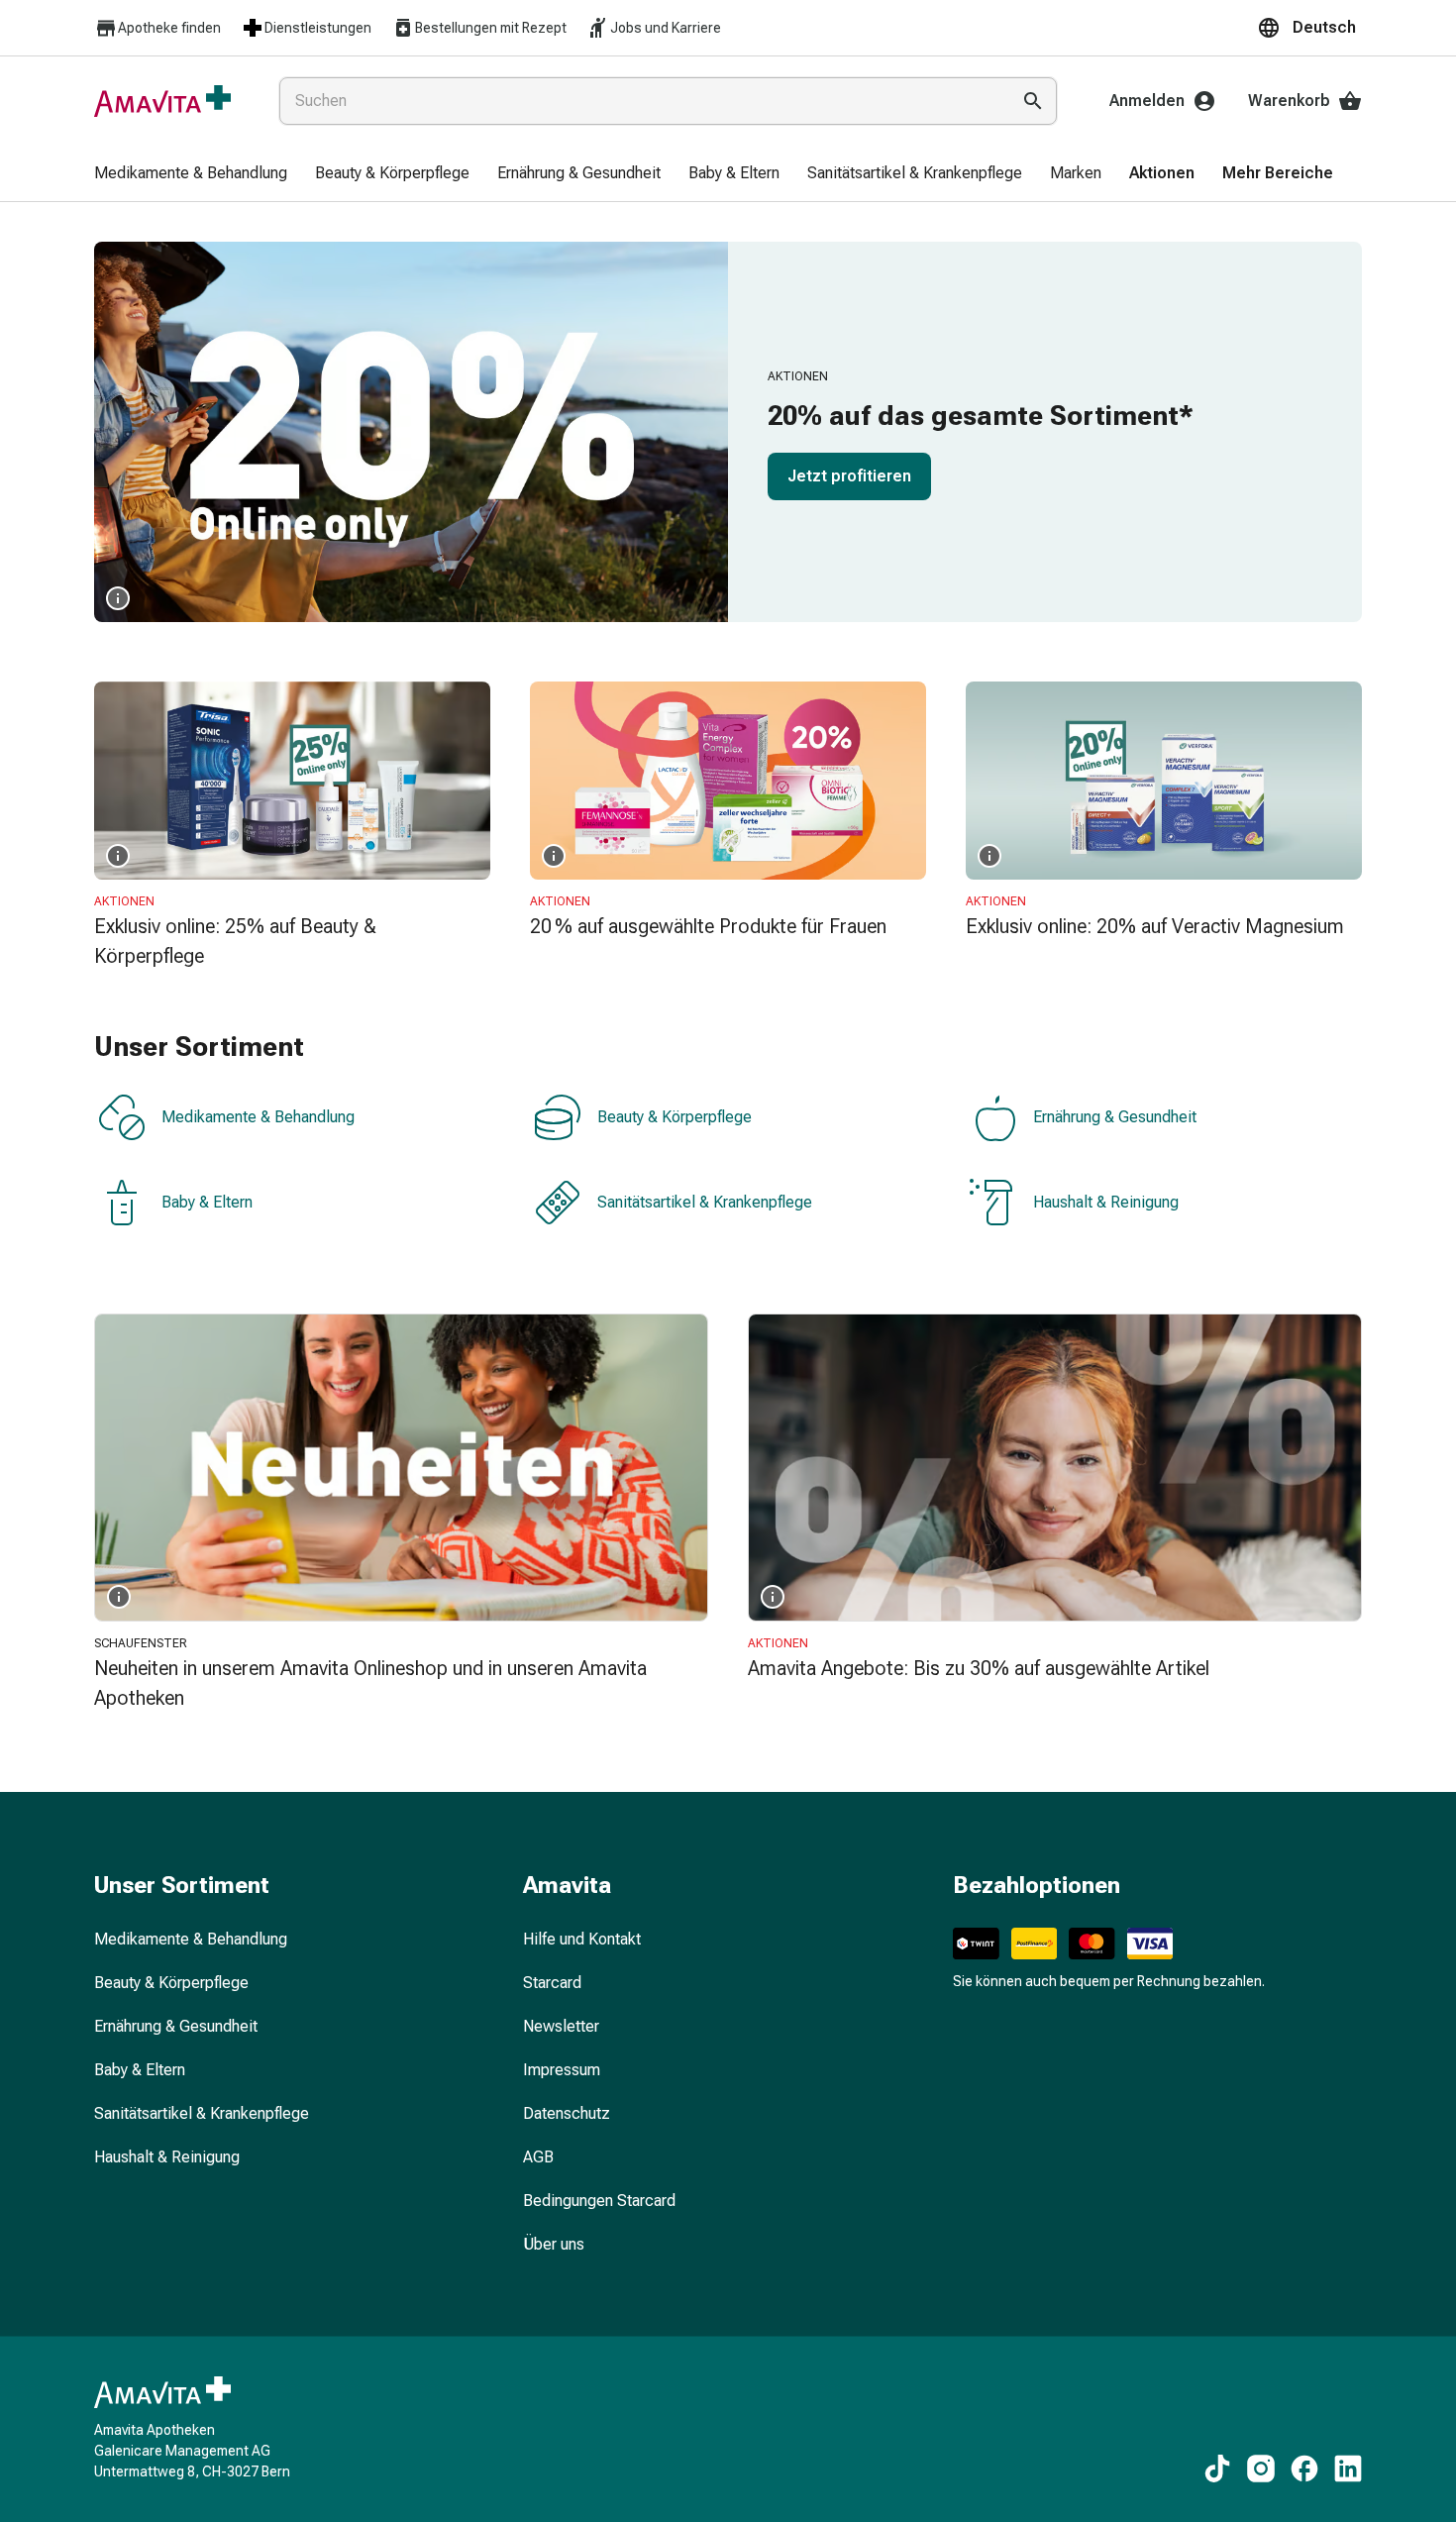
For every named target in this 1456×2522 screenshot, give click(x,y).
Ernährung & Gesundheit (1115, 1117)
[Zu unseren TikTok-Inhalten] (1217, 2469)
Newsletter (561, 2026)
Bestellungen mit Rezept (491, 28)
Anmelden (1147, 101)
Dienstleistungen (318, 28)
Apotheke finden (169, 28)
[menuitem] (191, 174)
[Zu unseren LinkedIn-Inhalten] (1348, 2469)
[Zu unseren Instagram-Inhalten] (1261, 2469)
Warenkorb (1289, 101)
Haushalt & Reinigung (1106, 1202)
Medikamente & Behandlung (258, 1117)
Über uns (554, 2244)
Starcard (552, 1983)
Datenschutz (567, 2113)
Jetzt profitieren (849, 476)
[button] (1309, 28)
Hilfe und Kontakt (582, 1939)
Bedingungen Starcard (599, 2201)
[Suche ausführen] (1033, 101)
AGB (538, 2157)
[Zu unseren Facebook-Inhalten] (1304, 2469)
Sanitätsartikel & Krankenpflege (705, 1202)
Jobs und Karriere (666, 28)
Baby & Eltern (207, 1202)
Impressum (562, 2070)
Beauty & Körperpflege (675, 1117)
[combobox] (640, 101)
